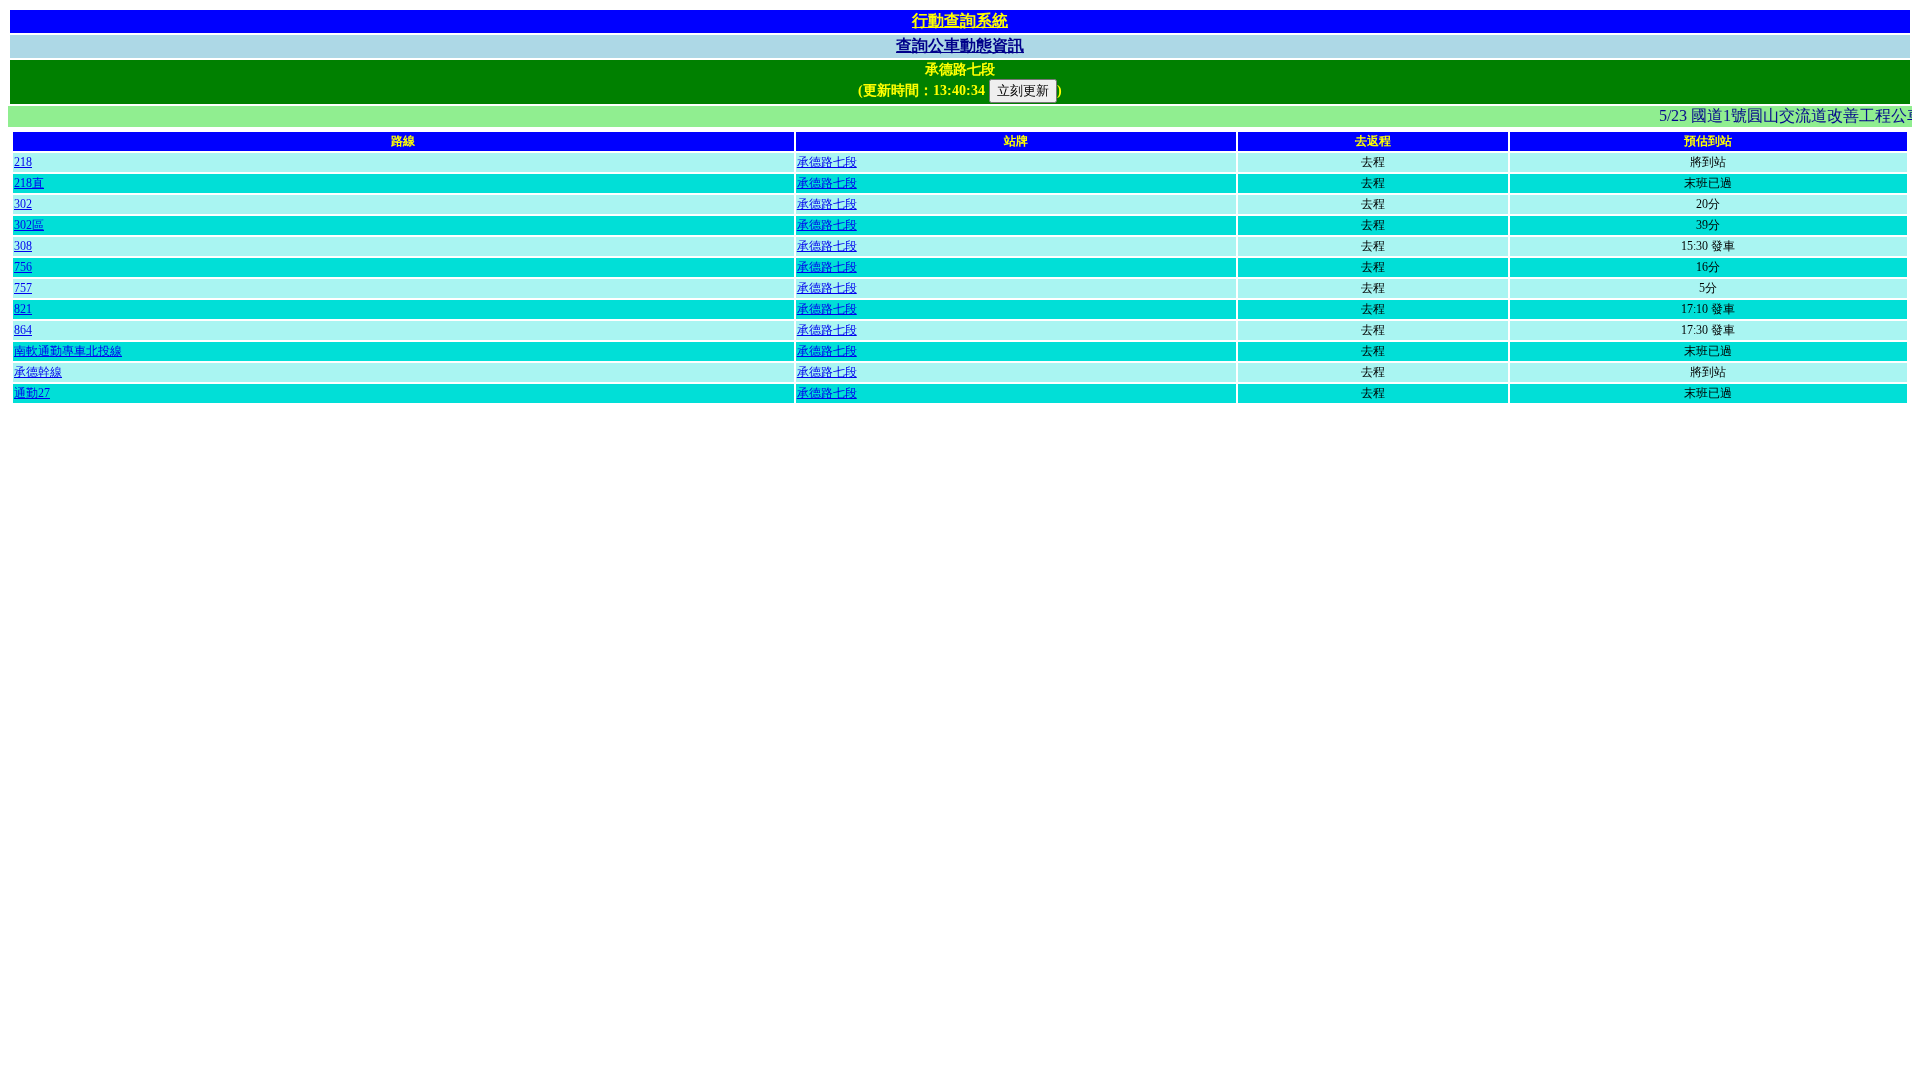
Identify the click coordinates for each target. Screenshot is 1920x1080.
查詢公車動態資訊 (960, 45)
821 (23, 309)
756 (23, 267)
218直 (29, 183)
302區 (29, 225)
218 (23, 162)
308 (23, 246)
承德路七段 (827, 162)
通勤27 (32, 393)
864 (23, 330)
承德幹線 (38, 372)
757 (23, 288)
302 (23, 204)
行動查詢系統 (960, 20)
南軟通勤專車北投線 (68, 351)
